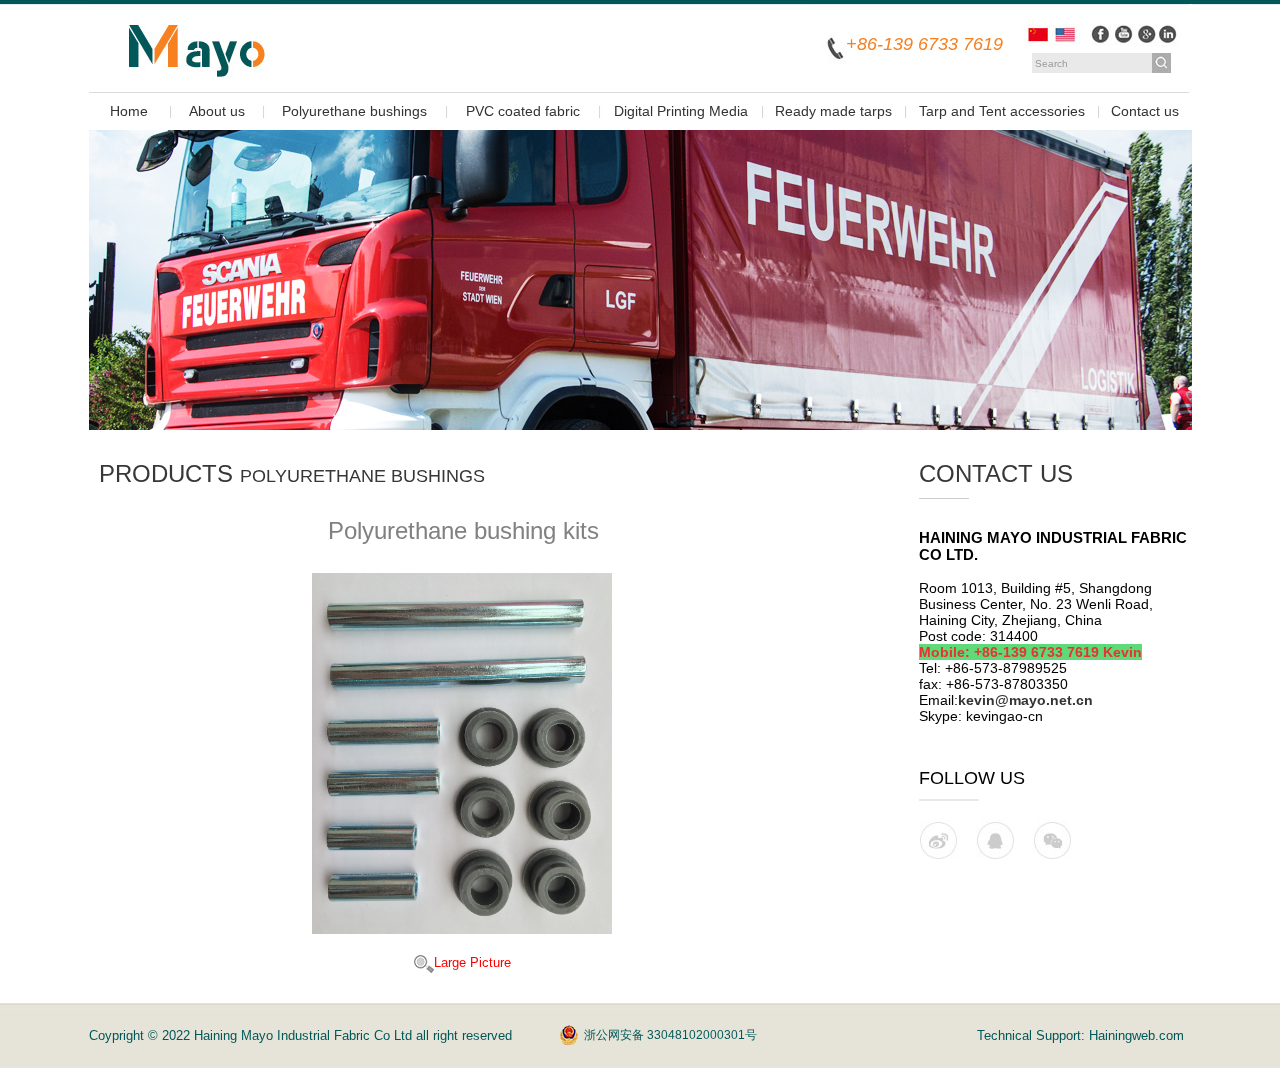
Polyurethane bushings (354, 111)
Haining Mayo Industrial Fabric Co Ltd (305, 1035)
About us (217, 111)
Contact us (1145, 111)
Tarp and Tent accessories (1002, 111)
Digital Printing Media (681, 111)
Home (129, 111)
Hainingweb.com (1136, 1035)
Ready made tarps (833, 111)
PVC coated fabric (523, 111)
